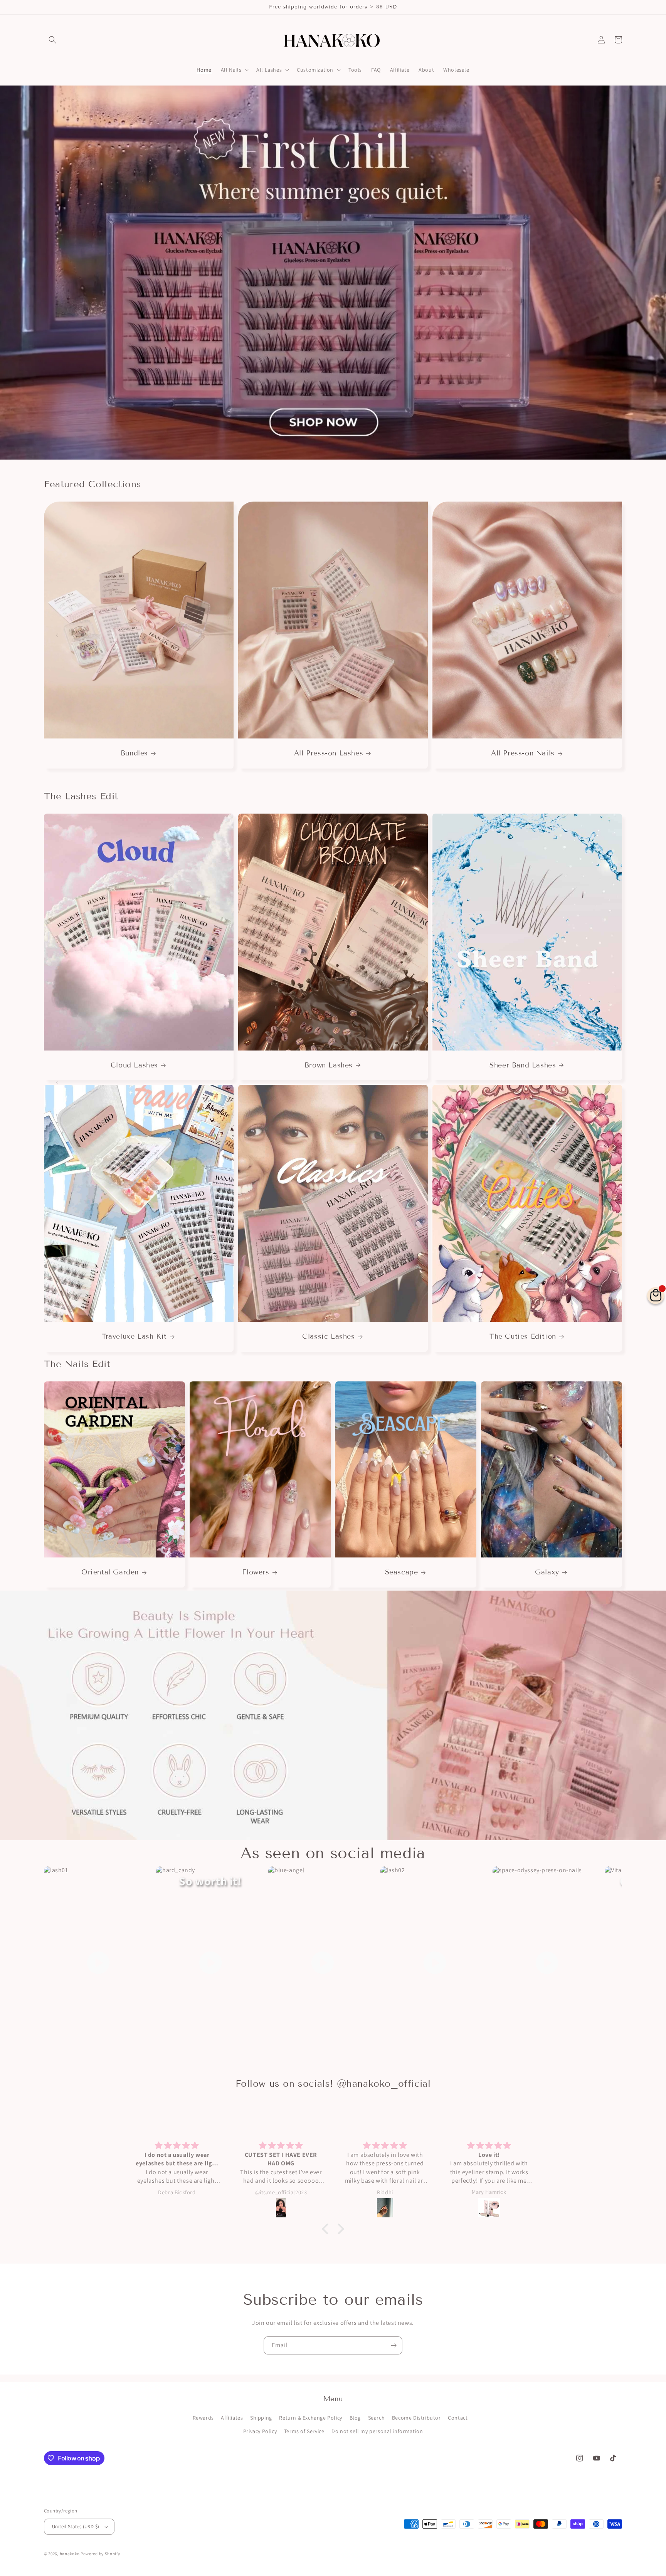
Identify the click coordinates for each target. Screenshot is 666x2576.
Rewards (203, 2418)
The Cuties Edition (523, 1336)
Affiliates (232, 2418)
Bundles (134, 753)
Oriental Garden (110, 1572)
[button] (52, 40)
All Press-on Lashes (329, 753)
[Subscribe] (394, 2345)
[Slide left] (57, 635)
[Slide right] (609, 635)
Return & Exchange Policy (310, 2418)
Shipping (261, 2418)
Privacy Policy (260, 2431)
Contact (458, 2418)
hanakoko (70, 2554)
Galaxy (547, 1572)
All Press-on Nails (523, 753)
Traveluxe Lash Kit (134, 1336)
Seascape (402, 1572)
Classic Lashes (328, 1336)
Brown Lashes (329, 1065)
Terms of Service (304, 2431)
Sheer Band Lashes (523, 1065)
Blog (355, 2418)
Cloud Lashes (134, 1065)
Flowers (256, 1572)
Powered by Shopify (100, 2554)
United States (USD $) (76, 2526)
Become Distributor (416, 2418)
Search (377, 2418)
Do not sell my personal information (377, 2431)
